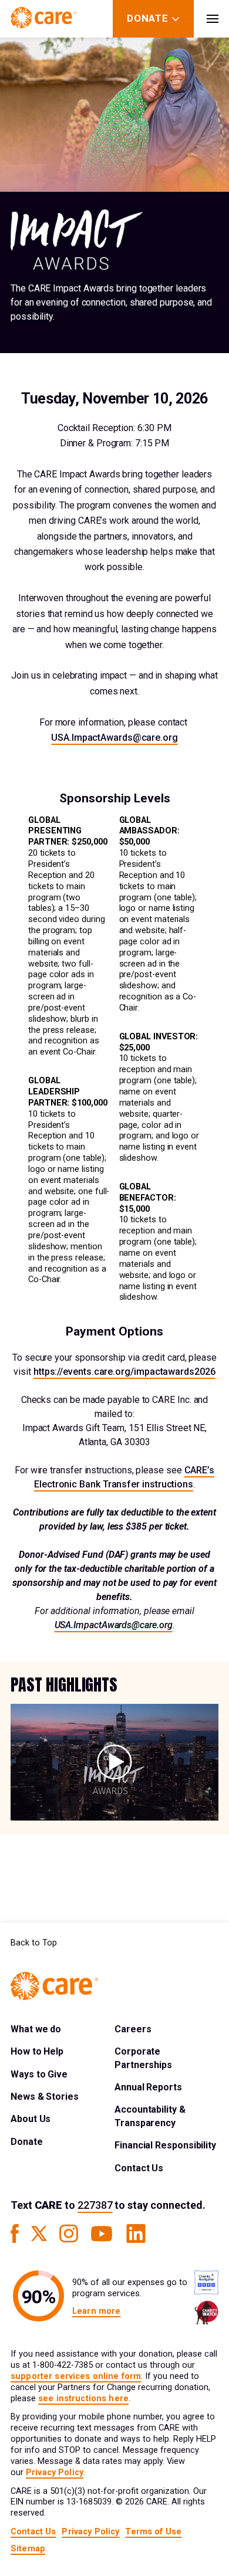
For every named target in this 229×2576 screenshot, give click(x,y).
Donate (27, 2142)
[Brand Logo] (43, 19)
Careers (133, 2029)
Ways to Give (39, 2074)
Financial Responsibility (165, 2145)
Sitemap (28, 2549)
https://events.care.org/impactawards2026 (124, 1372)
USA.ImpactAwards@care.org (114, 738)
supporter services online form (76, 2376)
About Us (31, 2119)
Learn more (96, 2311)
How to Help (37, 2051)
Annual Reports (148, 2087)
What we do (36, 2029)
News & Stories (45, 2097)
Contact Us (139, 2168)
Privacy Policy (55, 2472)
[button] (114, 1762)
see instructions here (83, 2399)
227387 (95, 2205)
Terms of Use (153, 2532)
